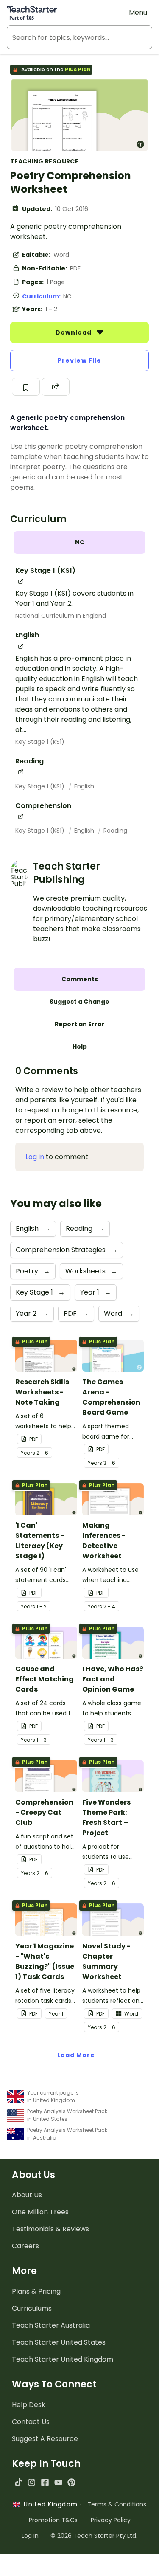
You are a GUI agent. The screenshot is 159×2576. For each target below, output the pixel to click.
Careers (25, 2246)
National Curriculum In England (61, 616)
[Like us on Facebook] (45, 2482)
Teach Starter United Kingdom (63, 2359)
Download (75, 332)
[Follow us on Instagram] (32, 2482)
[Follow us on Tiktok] (18, 2482)
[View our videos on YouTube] (58, 2482)
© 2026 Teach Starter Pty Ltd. (94, 2536)
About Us (27, 2195)
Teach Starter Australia (51, 2325)
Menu (138, 13)
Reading (115, 831)
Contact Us (31, 2422)
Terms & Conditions (117, 2504)
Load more (76, 2055)
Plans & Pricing (36, 2291)
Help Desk (29, 2405)
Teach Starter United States (59, 2342)
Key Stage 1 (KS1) (40, 742)
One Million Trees (40, 2212)
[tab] (79, 542)
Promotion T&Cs (53, 2520)
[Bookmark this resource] (26, 387)
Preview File (79, 360)
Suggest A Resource (45, 2439)
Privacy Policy (111, 2520)
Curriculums (32, 2308)
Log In (30, 2536)
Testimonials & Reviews (50, 2229)
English (84, 786)
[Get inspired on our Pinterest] (71, 2482)
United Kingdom (49, 2504)
